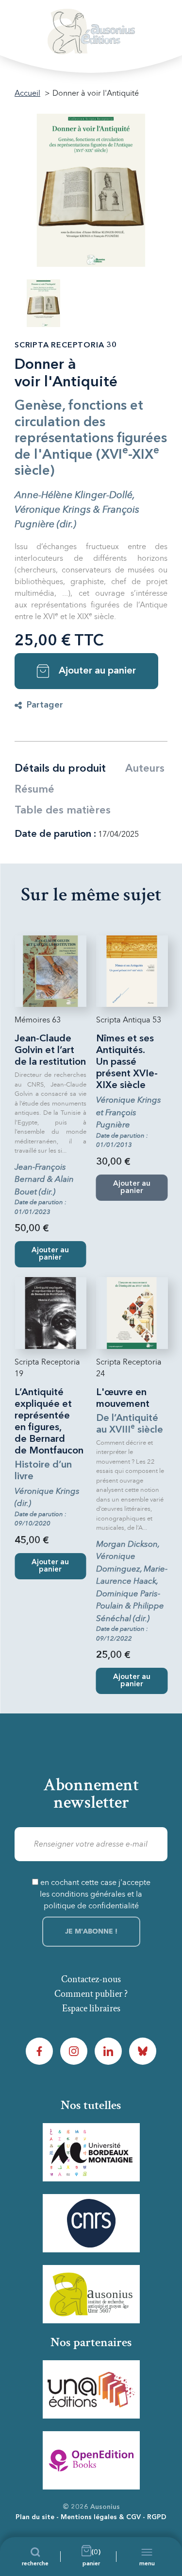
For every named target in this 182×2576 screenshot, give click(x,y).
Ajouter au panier (97, 671)
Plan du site (35, 2517)
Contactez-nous (91, 1979)
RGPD (157, 2517)
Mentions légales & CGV (101, 2517)
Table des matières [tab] (63, 811)
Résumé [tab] (34, 790)
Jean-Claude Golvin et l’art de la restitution (50, 1051)
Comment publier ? (91, 1994)
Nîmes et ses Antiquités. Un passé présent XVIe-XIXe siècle (127, 1062)
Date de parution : (55, 834)
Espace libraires (91, 2008)
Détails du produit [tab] (60, 769)
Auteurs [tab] (145, 769)
